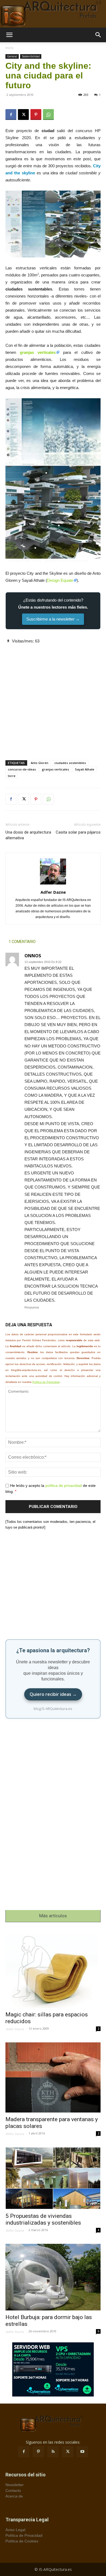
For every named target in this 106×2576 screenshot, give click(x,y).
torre (12, 776)
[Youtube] (82, 2452)
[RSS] (53, 2452)
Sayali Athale (85, 769)
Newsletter (15, 2485)
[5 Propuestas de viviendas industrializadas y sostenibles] (53, 2178)
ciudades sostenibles (70, 763)
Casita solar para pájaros (78, 832)
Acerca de (14, 2496)
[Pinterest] (36, 115)
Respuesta (32, 1307)
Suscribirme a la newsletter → (53, 619)
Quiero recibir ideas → (53, 1694)
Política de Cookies (22, 2541)
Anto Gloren (40, 763)
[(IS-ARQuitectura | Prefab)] (53, 14)
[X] (23, 115)
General (12, 56)
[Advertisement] (53, 697)
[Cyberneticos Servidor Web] (53, 2369)
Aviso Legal (15, 2530)
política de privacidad (64, 1485)
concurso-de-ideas (22, 769)
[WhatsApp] (48, 115)
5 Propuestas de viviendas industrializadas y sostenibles (43, 2219)
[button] (9, 35)
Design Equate (60, 580)
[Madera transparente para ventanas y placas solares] (53, 2077)
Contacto (13, 2490)
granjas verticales (38, 352)
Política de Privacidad (46, 1382)
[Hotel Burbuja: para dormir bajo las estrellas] (53, 2277)
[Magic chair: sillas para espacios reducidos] (53, 1969)
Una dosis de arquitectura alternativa (28, 835)
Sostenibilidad (31, 56)
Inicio (10, 48)
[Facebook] (11, 115)
